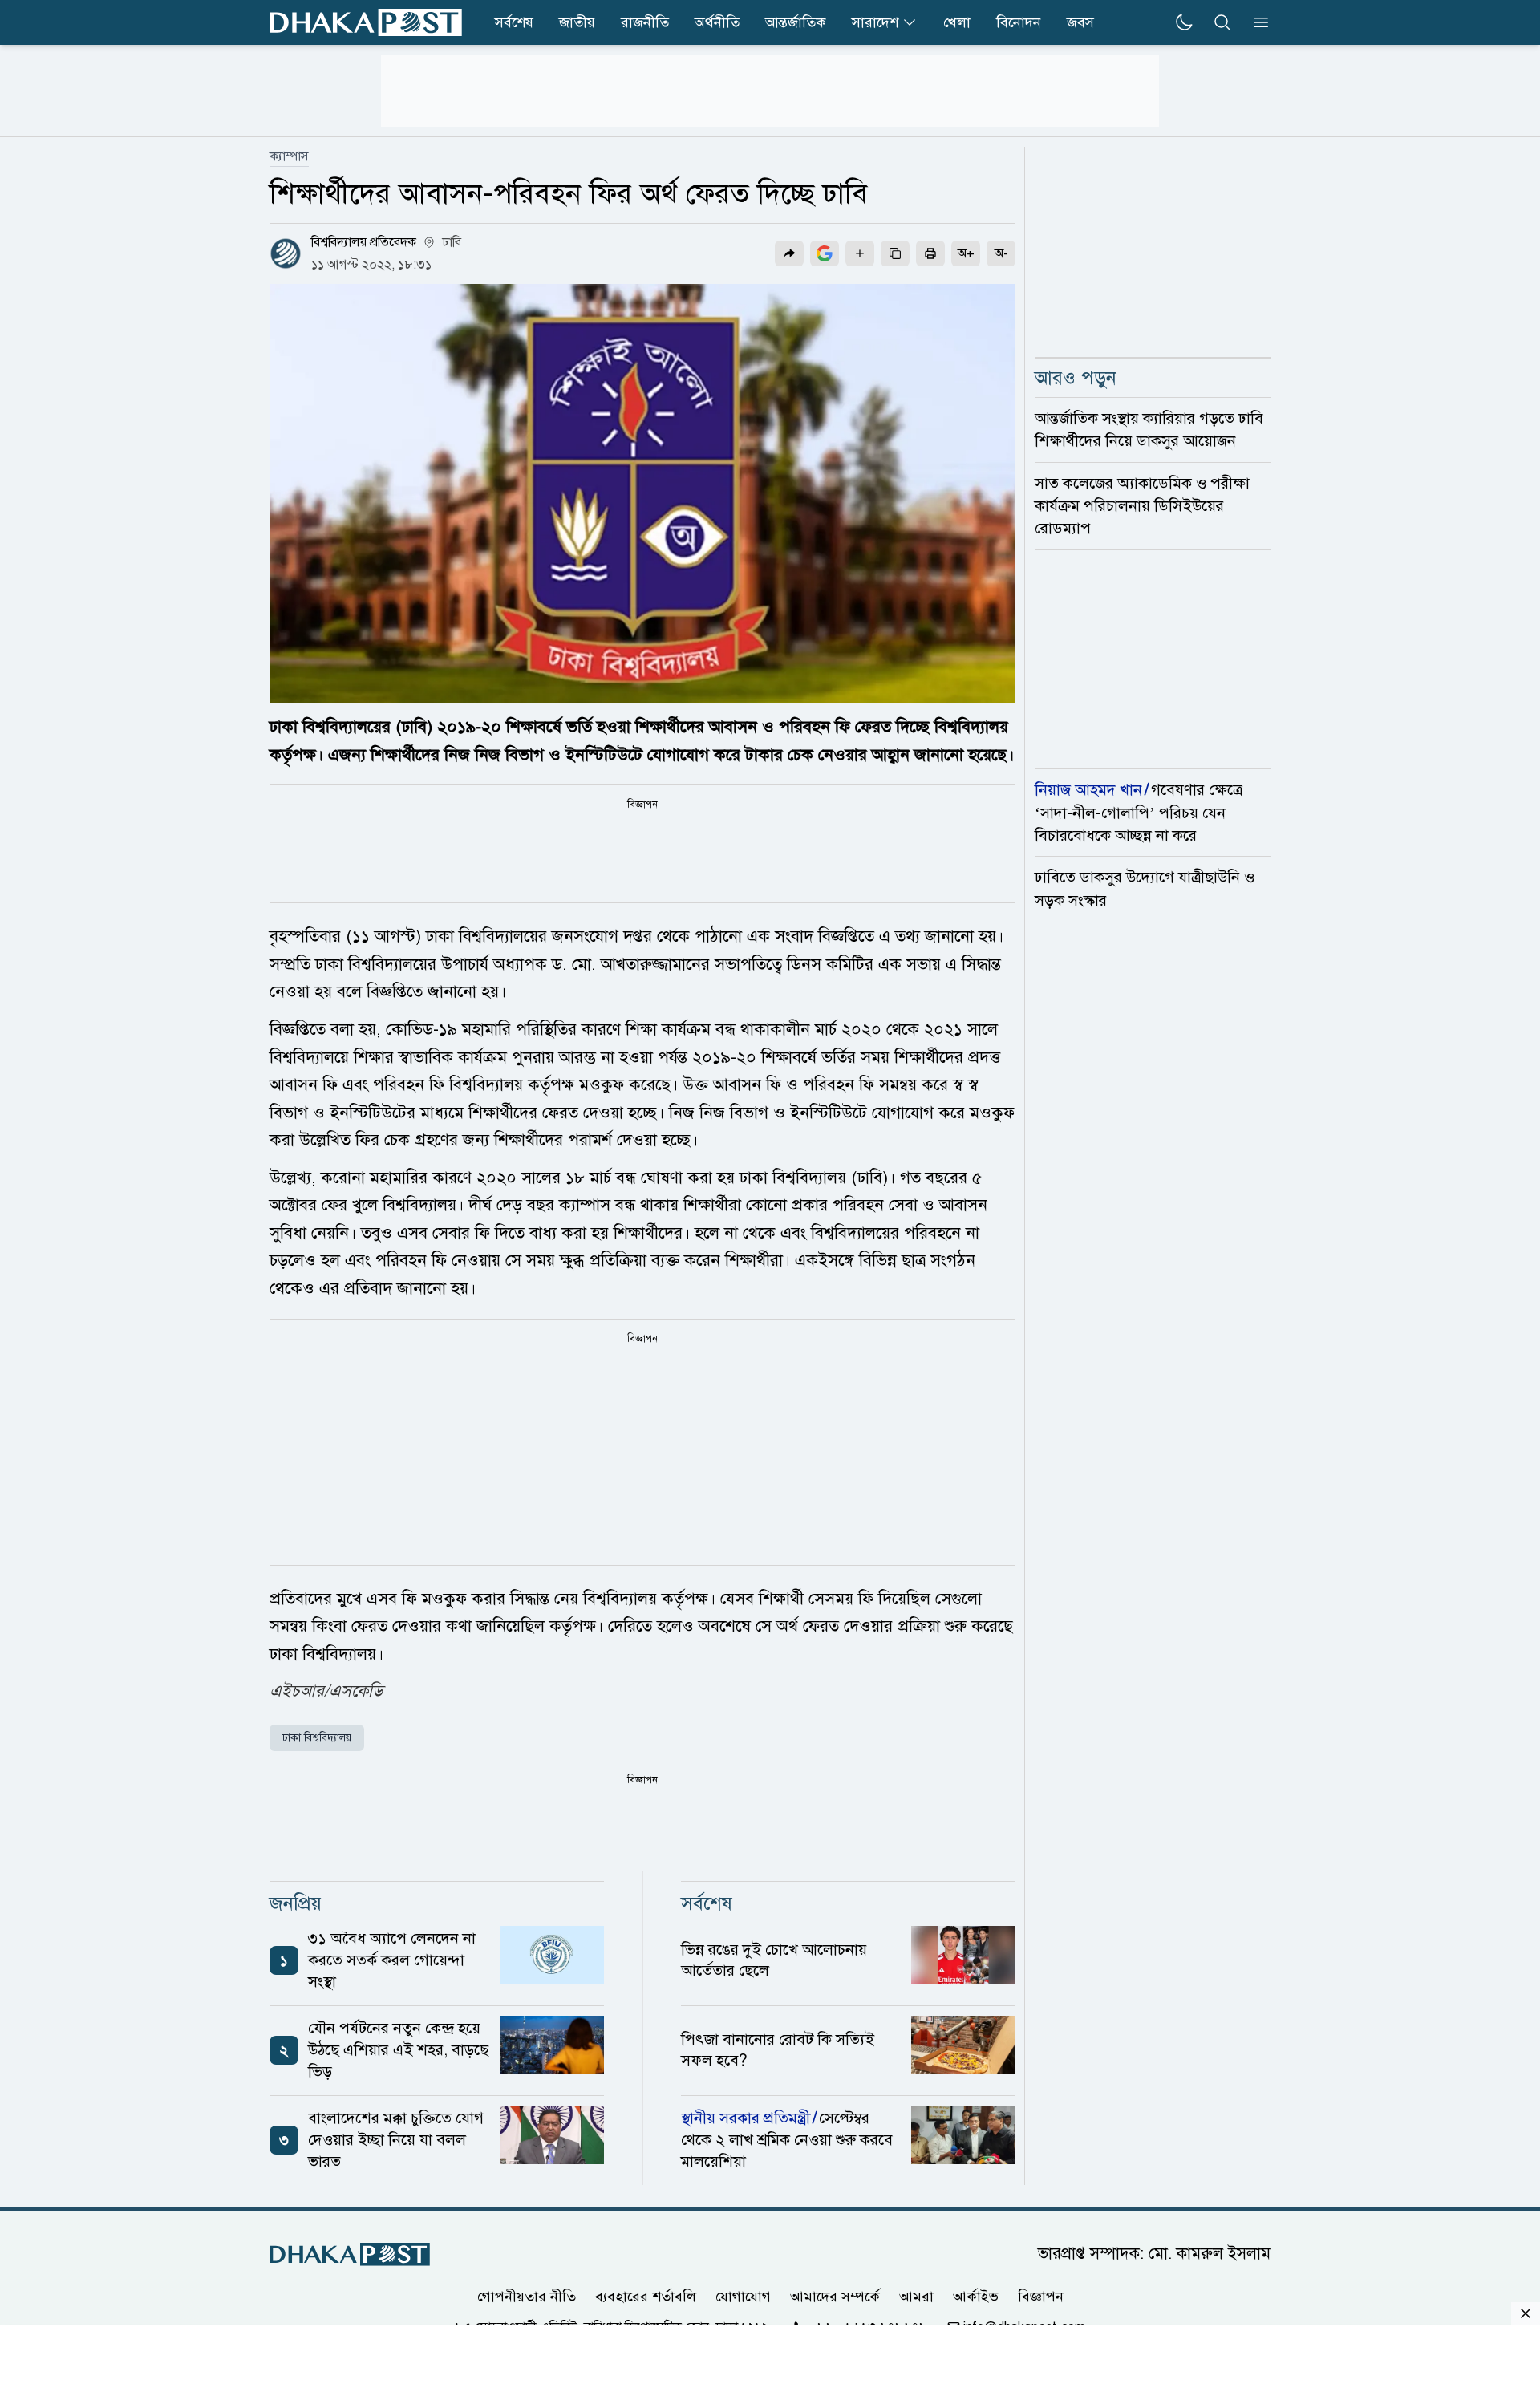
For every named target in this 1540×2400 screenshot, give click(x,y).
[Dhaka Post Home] (350, 2254)
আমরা (916, 2296)
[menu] (1256, 22)
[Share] (789, 253)
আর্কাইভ (976, 2296)
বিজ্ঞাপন (1041, 2296)
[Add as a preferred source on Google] (825, 253)
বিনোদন (1019, 22)
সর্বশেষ (514, 22)
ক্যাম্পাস (289, 156)
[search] (1222, 22)
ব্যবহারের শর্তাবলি (646, 2296)
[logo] (366, 22)
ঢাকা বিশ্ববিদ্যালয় (317, 1738)
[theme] (1184, 22)
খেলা (957, 22)
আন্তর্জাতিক (796, 22)
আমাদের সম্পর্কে (835, 2296)
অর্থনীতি (717, 22)
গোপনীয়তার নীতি (527, 2296)
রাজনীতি (645, 22)
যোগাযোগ (743, 2296)
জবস (1080, 22)
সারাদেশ (875, 22)
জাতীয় (577, 22)
